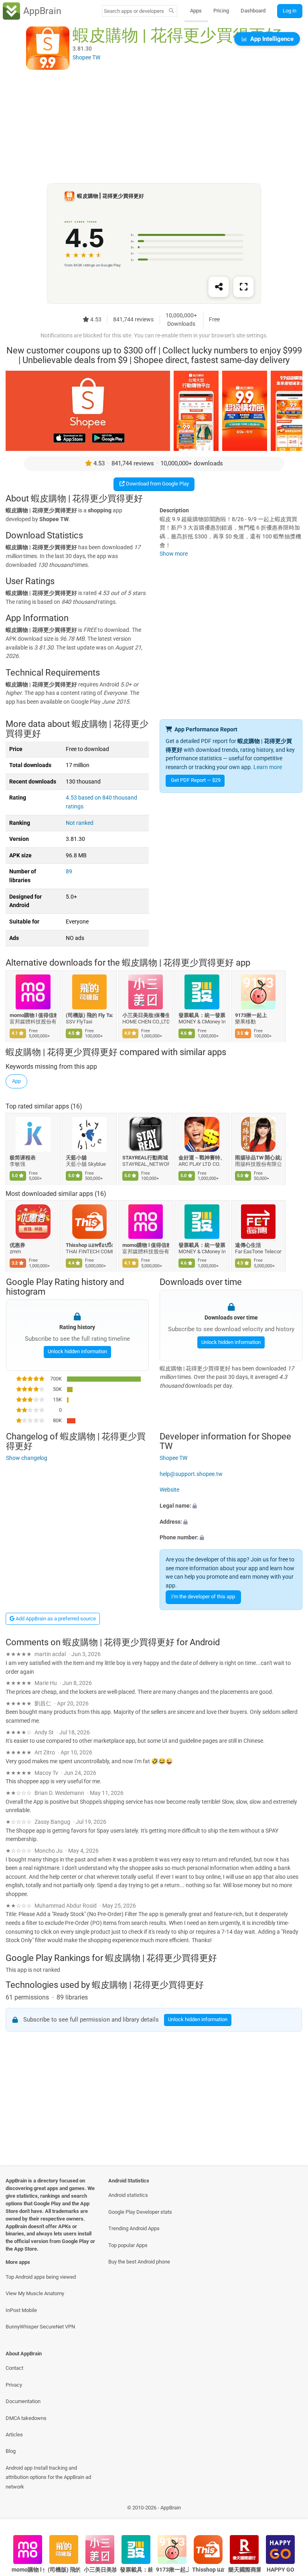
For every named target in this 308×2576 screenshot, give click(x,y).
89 (69, 872)
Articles (14, 2435)
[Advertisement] (154, 127)
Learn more (268, 767)
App (16, 1081)
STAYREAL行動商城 (145, 1158)
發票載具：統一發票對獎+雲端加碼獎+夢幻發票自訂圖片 (202, 1015)
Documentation (23, 2401)
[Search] (171, 11)
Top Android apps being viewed (41, 2277)
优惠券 (17, 1245)
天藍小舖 (77, 1158)
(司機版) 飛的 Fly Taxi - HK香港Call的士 (90, 1015)
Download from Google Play (157, 484)
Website (169, 1490)
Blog (11, 2451)
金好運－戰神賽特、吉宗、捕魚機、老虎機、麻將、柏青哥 (202, 1158)
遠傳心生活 (248, 1245)
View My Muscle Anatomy (35, 2293)
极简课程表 (23, 1158)
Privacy (14, 2385)
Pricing (221, 11)
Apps (196, 11)
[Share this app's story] (219, 287)
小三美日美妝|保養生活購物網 (146, 1015)
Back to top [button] (290, 2510)
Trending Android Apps (134, 2228)
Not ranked (80, 823)
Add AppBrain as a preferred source (55, 1619)
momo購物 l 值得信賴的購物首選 (33, 1015)
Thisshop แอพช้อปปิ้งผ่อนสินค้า (90, 1245)
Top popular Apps (128, 2245)
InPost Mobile (21, 2310)
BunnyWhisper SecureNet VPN (40, 2327)
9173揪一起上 (251, 1015)
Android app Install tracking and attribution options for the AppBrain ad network (48, 2477)
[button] (231, 1506)
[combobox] (134, 11)
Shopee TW (173, 1458)
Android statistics (128, 2195)
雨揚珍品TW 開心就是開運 (258, 1158)
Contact (14, 2368)
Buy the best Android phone (139, 2262)
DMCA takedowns (26, 2418)
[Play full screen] (243, 287)
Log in (290, 11)
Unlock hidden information (77, 1351)
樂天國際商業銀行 (244, 2570)
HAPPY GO (281, 2570)
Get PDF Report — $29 (196, 780)
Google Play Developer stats (140, 2212)
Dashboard (253, 11)
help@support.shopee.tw (191, 1474)
